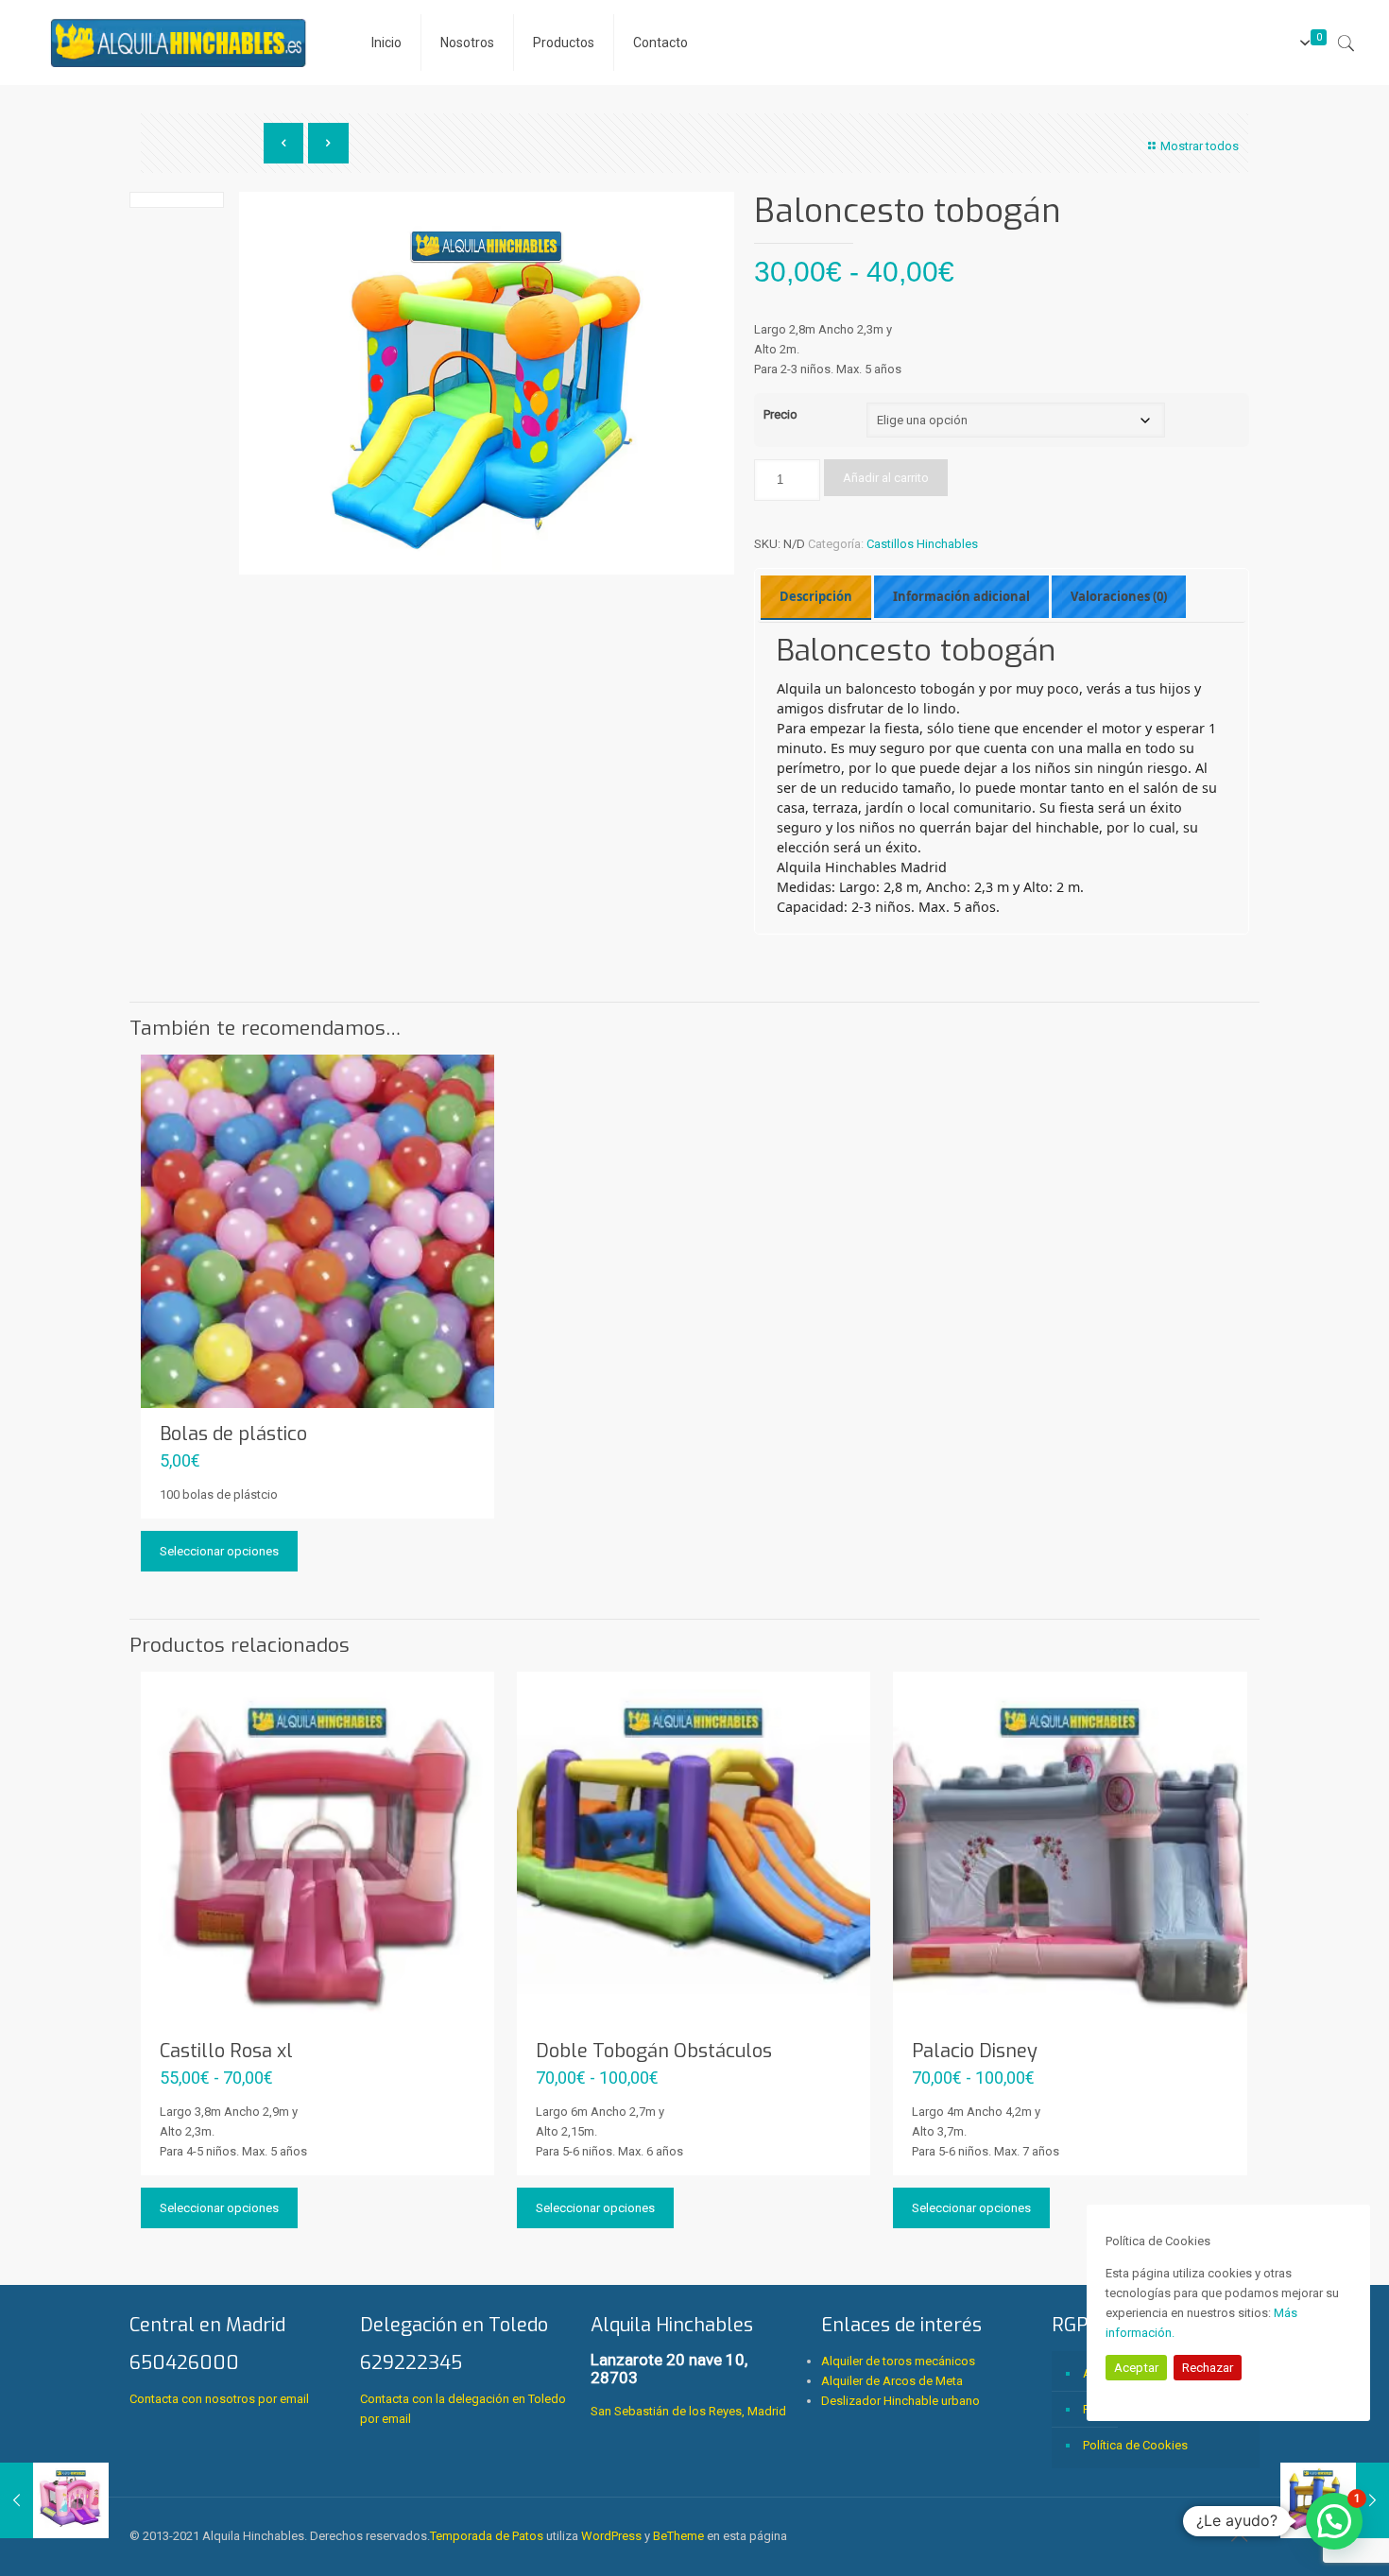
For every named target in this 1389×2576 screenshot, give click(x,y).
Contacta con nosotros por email (219, 2399)
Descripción (816, 596)
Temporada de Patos (487, 2536)
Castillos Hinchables (922, 544)
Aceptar (1136, 2368)
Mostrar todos (1200, 146)
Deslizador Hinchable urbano (900, 2401)
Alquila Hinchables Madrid (862, 867)
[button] (1334, 2521)
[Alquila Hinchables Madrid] (179, 43)
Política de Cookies (1135, 2445)
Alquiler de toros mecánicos (898, 2361)
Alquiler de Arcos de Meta (892, 2381)
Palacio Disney (975, 2051)
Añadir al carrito (886, 478)
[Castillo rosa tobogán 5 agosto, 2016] (54, 2500)
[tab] (816, 597)
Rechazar (1208, 2368)
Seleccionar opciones (219, 1551)
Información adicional (961, 596)
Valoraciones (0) (1119, 596)
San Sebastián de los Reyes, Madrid (688, 2366)
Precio (780, 414)
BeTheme (678, 2536)
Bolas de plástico (233, 1434)
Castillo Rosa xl (226, 2051)
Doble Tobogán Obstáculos (654, 2051)
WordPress (611, 2536)
